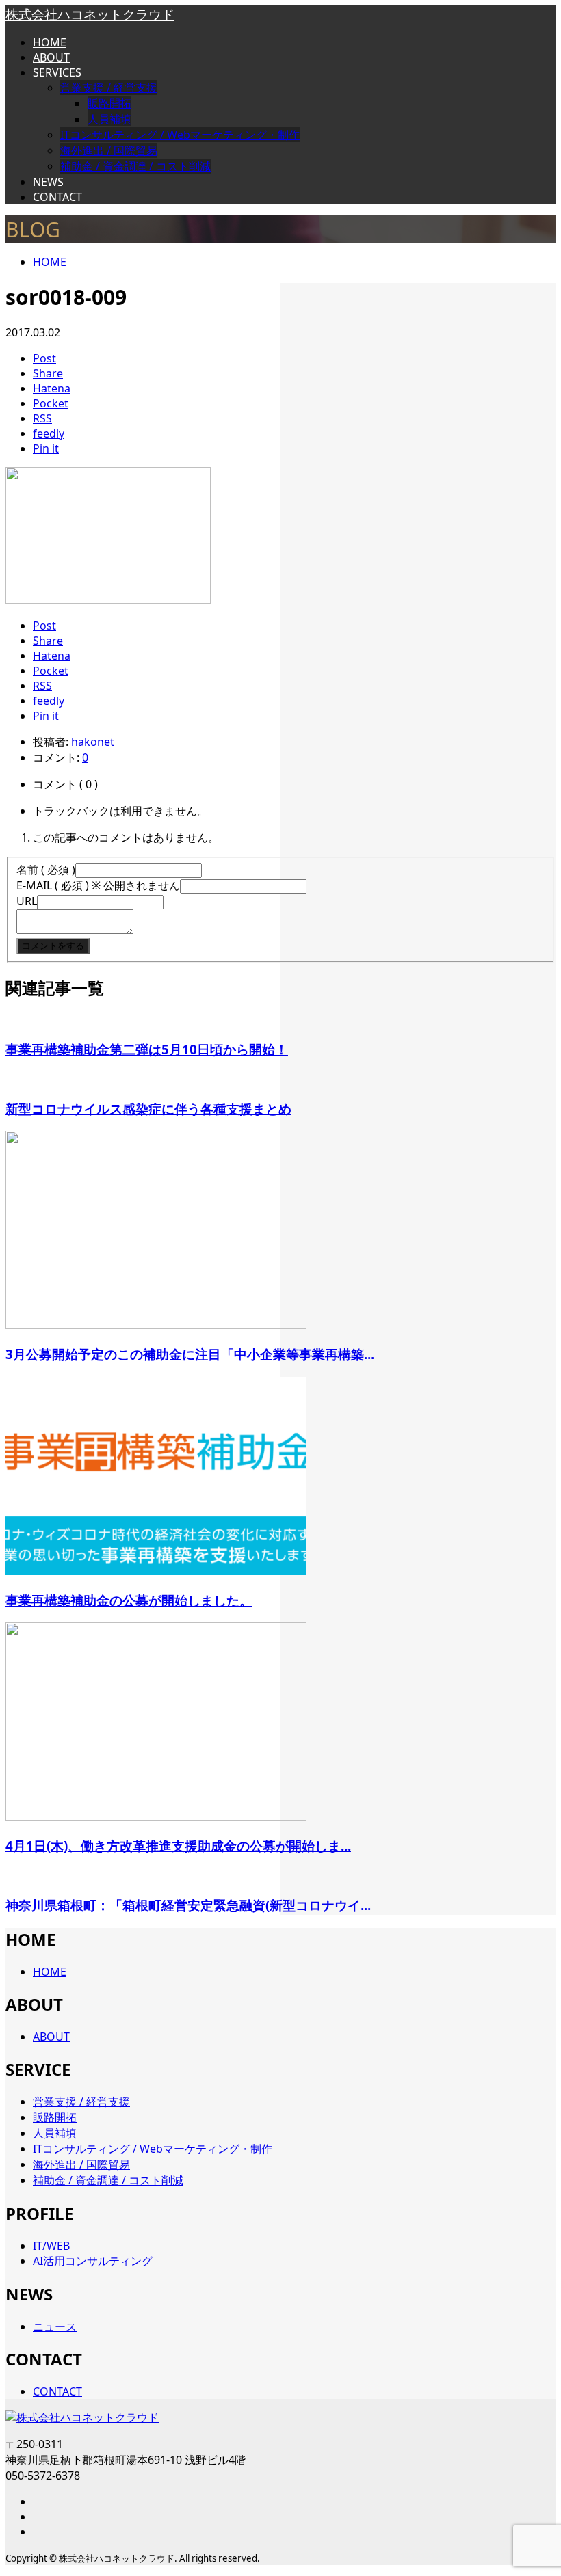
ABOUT (51, 57)
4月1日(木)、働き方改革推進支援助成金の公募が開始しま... (178, 1846)
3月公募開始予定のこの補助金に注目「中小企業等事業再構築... (190, 1354)
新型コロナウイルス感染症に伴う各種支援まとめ (148, 1109)
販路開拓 (109, 103)
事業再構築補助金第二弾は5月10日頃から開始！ (147, 1049)
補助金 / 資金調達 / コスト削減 (135, 166)
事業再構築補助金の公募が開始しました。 (129, 1600)
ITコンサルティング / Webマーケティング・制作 (180, 135)
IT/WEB (51, 2246)
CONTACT (57, 197)
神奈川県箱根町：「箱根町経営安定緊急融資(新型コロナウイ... (188, 1905)
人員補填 (109, 119)
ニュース (55, 2326)
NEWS (48, 182)
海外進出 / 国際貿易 (109, 150)
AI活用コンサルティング (93, 2261)
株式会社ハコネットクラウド (90, 14)
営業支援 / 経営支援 (109, 88)
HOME (50, 42)
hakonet (93, 742)
